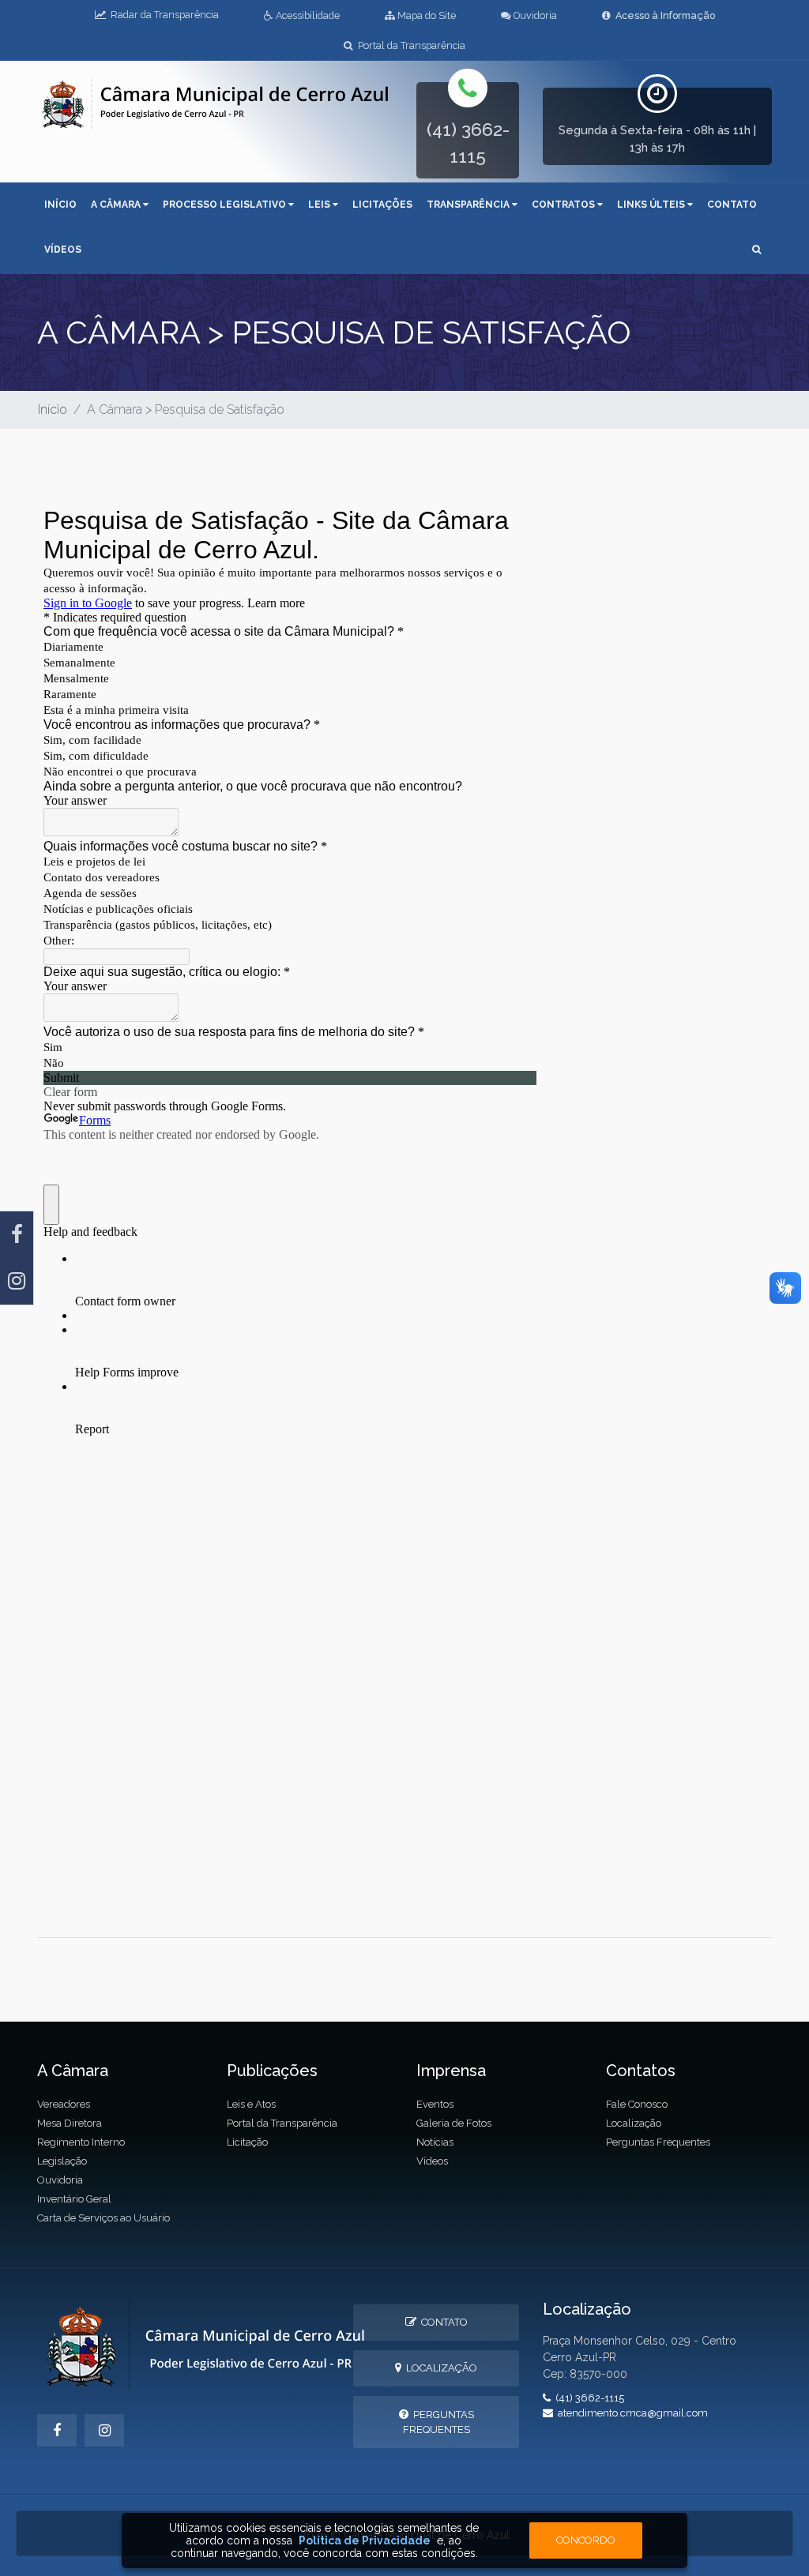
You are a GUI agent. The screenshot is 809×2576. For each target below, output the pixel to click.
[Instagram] (17, 1281)
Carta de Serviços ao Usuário (103, 2218)
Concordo (586, 2540)
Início (60, 205)
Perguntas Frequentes (658, 2142)
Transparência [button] (469, 205)
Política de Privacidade (365, 2540)
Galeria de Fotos (454, 2123)
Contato (732, 205)
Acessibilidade (307, 15)
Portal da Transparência (409, 45)
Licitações (382, 205)
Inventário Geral (74, 2199)
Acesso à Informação (663, 15)
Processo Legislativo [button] (226, 205)
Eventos (435, 2104)
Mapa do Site (425, 15)
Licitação (247, 2142)
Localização (634, 2123)
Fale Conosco (637, 2104)
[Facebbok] (57, 2430)
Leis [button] (320, 205)
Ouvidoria (534, 15)
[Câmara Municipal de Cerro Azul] (215, 102)
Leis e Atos (251, 2104)
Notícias (435, 2142)
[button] (756, 251)
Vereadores (64, 2104)
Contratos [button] (564, 205)
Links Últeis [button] (652, 205)
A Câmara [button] (117, 205)
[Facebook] (17, 1235)
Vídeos (63, 250)
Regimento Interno (81, 2142)
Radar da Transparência (162, 15)
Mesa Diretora (70, 2123)
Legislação (62, 2161)
